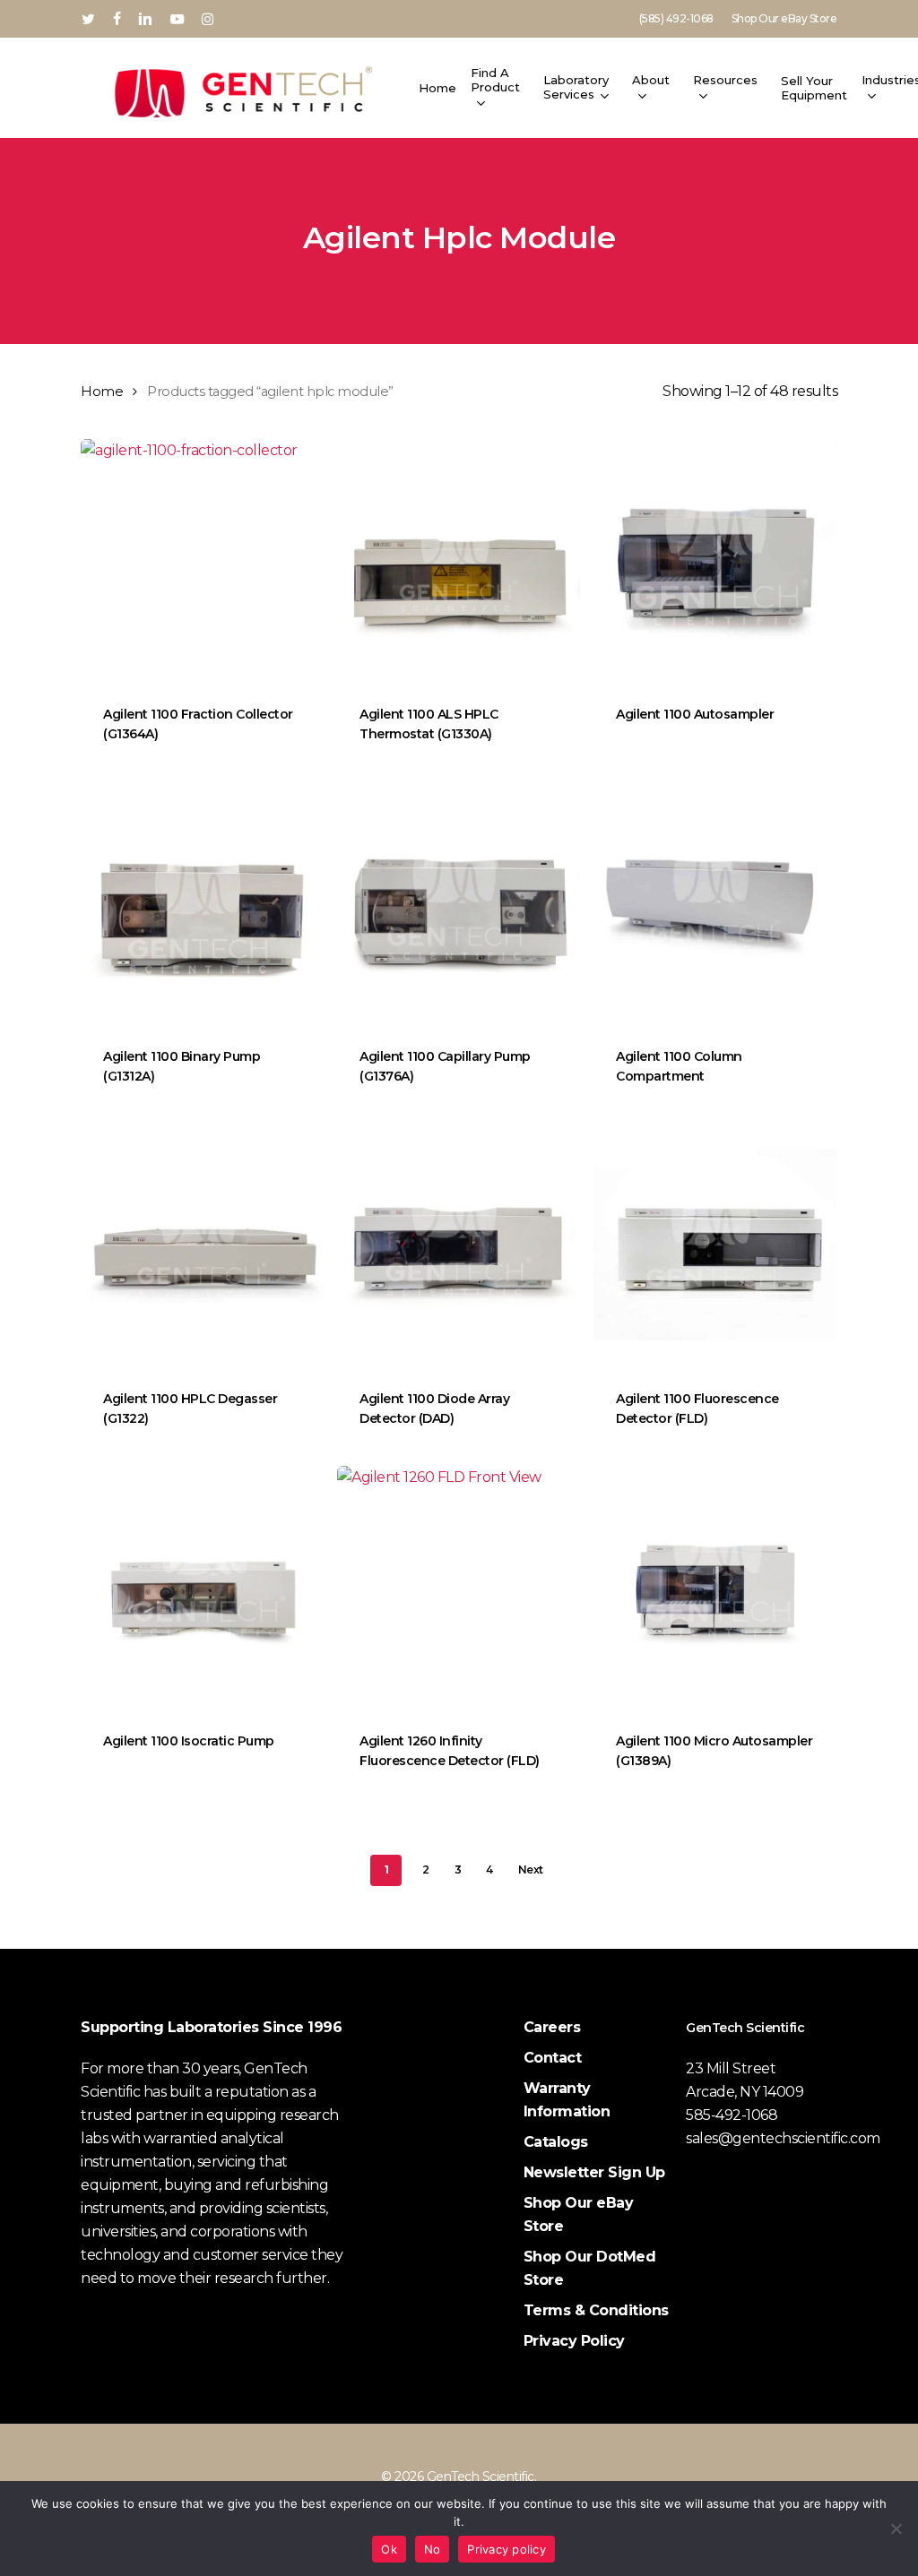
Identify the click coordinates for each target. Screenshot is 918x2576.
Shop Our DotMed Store (590, 2268)
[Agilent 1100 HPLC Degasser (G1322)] (202, 1245)
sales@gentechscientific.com (783, 2138)
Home (102, 392)
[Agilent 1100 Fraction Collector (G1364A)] (202, 560)
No (433, 2549)
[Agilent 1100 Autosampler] (715, 560)
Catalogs (556, 2142)
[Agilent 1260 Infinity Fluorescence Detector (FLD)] (459, 1587)
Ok (389, 2549)
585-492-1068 (732, 2115)
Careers (552, 2027)
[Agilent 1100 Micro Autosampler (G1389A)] (715, 1587)
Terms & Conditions (596, 2310)
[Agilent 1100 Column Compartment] (715, 903)
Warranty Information (567, 2100)
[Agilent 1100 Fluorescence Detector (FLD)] (715, 1245)
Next (531, 1870)
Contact (553, 2058)
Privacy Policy (574, 2341)
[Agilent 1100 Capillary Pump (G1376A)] (459, 903)
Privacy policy (507, 2549)
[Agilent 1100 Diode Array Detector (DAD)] (459, 1245)
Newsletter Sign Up (594, 2172)
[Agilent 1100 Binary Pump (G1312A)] (202, 903)
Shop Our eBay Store (579, 2214)
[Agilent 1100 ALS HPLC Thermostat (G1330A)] (459, 560)
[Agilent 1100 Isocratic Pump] (202, 1587)
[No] (896, 2529)
